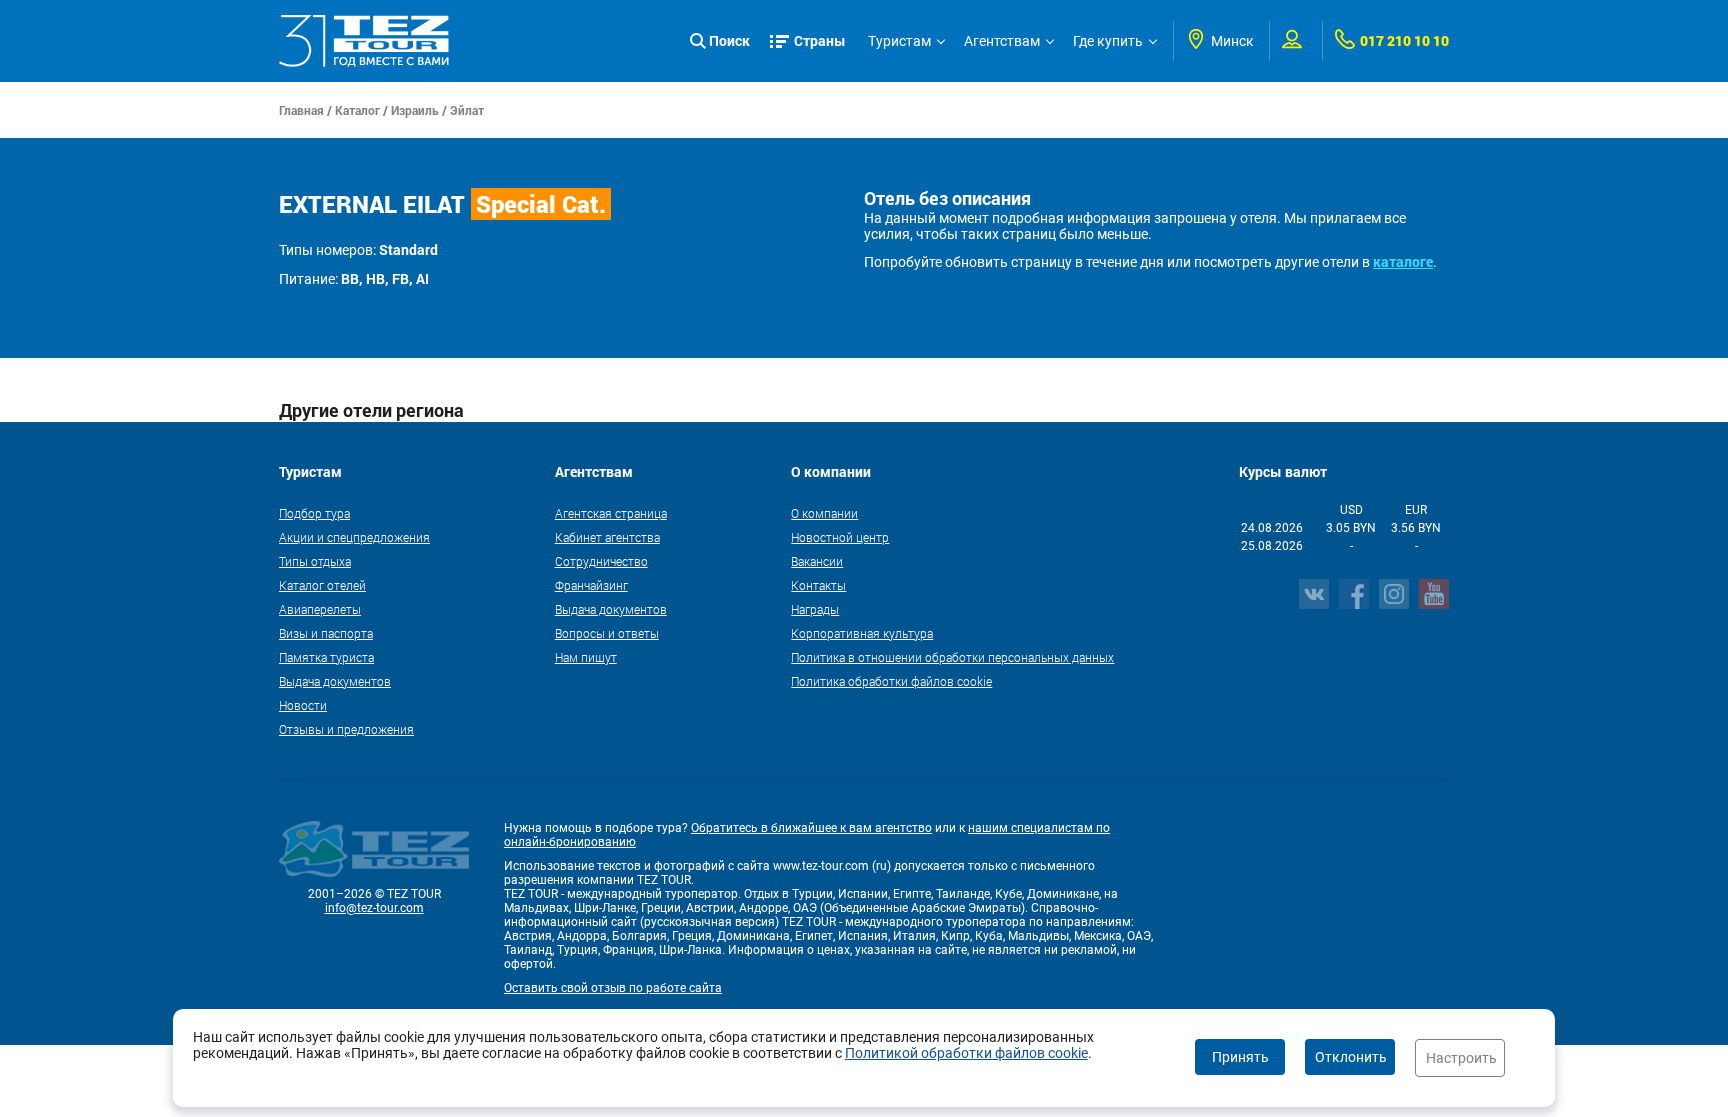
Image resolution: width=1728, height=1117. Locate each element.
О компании (824, 513)
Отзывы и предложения (346, 729)
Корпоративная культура (862, 633)
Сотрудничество (601, 561)
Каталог (357, 110)
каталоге (1403, 261)
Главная (301, 110)
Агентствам (1002, 41)
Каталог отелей (322, 585)
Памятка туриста (326, 657)
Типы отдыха (315, 561)
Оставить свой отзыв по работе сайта (613, 988)
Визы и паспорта (326, 633)
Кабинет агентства (607, 537)
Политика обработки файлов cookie (891, 681)
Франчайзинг (591, 585)
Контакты (818, 585)
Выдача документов (335, 681)
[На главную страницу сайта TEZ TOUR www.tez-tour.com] (364, 41)
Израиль (415, 110)
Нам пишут (586, 657)
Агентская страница (611, 513)
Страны (820, 40)
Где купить (1108, 41)
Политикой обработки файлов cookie (966, 1053)
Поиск (729, 40)
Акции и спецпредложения (354, 537)
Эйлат (467, 110)
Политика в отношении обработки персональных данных (952, 657)
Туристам (899, 41)
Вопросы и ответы (607, 633)
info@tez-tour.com (374, 908)
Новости (303, 705)
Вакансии (817, 561)
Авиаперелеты (320, 609)
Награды (815, 609)
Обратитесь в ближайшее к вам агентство (811, 828)
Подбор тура (314, 513)
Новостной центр (840, 537)
